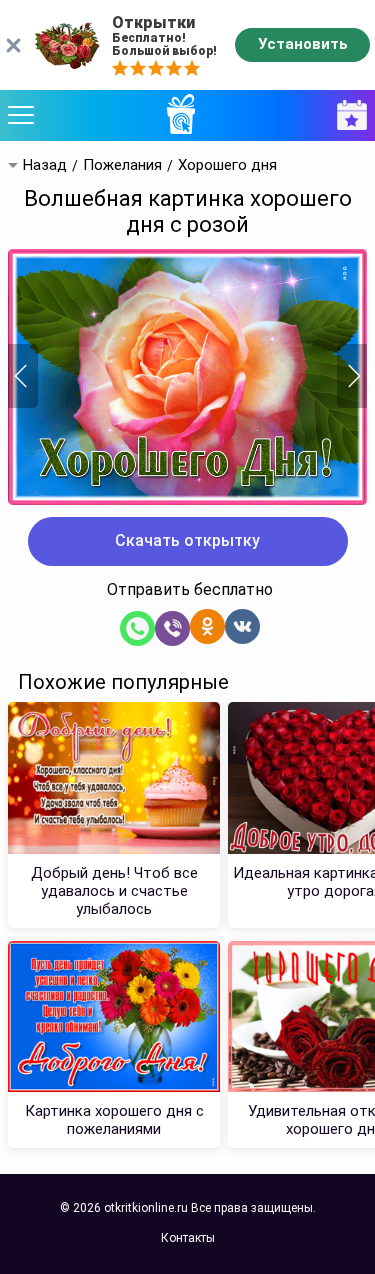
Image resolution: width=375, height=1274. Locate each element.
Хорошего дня (227, 165)
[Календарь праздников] (347, 115)
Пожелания (122, 165)
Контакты (188, 1238)
